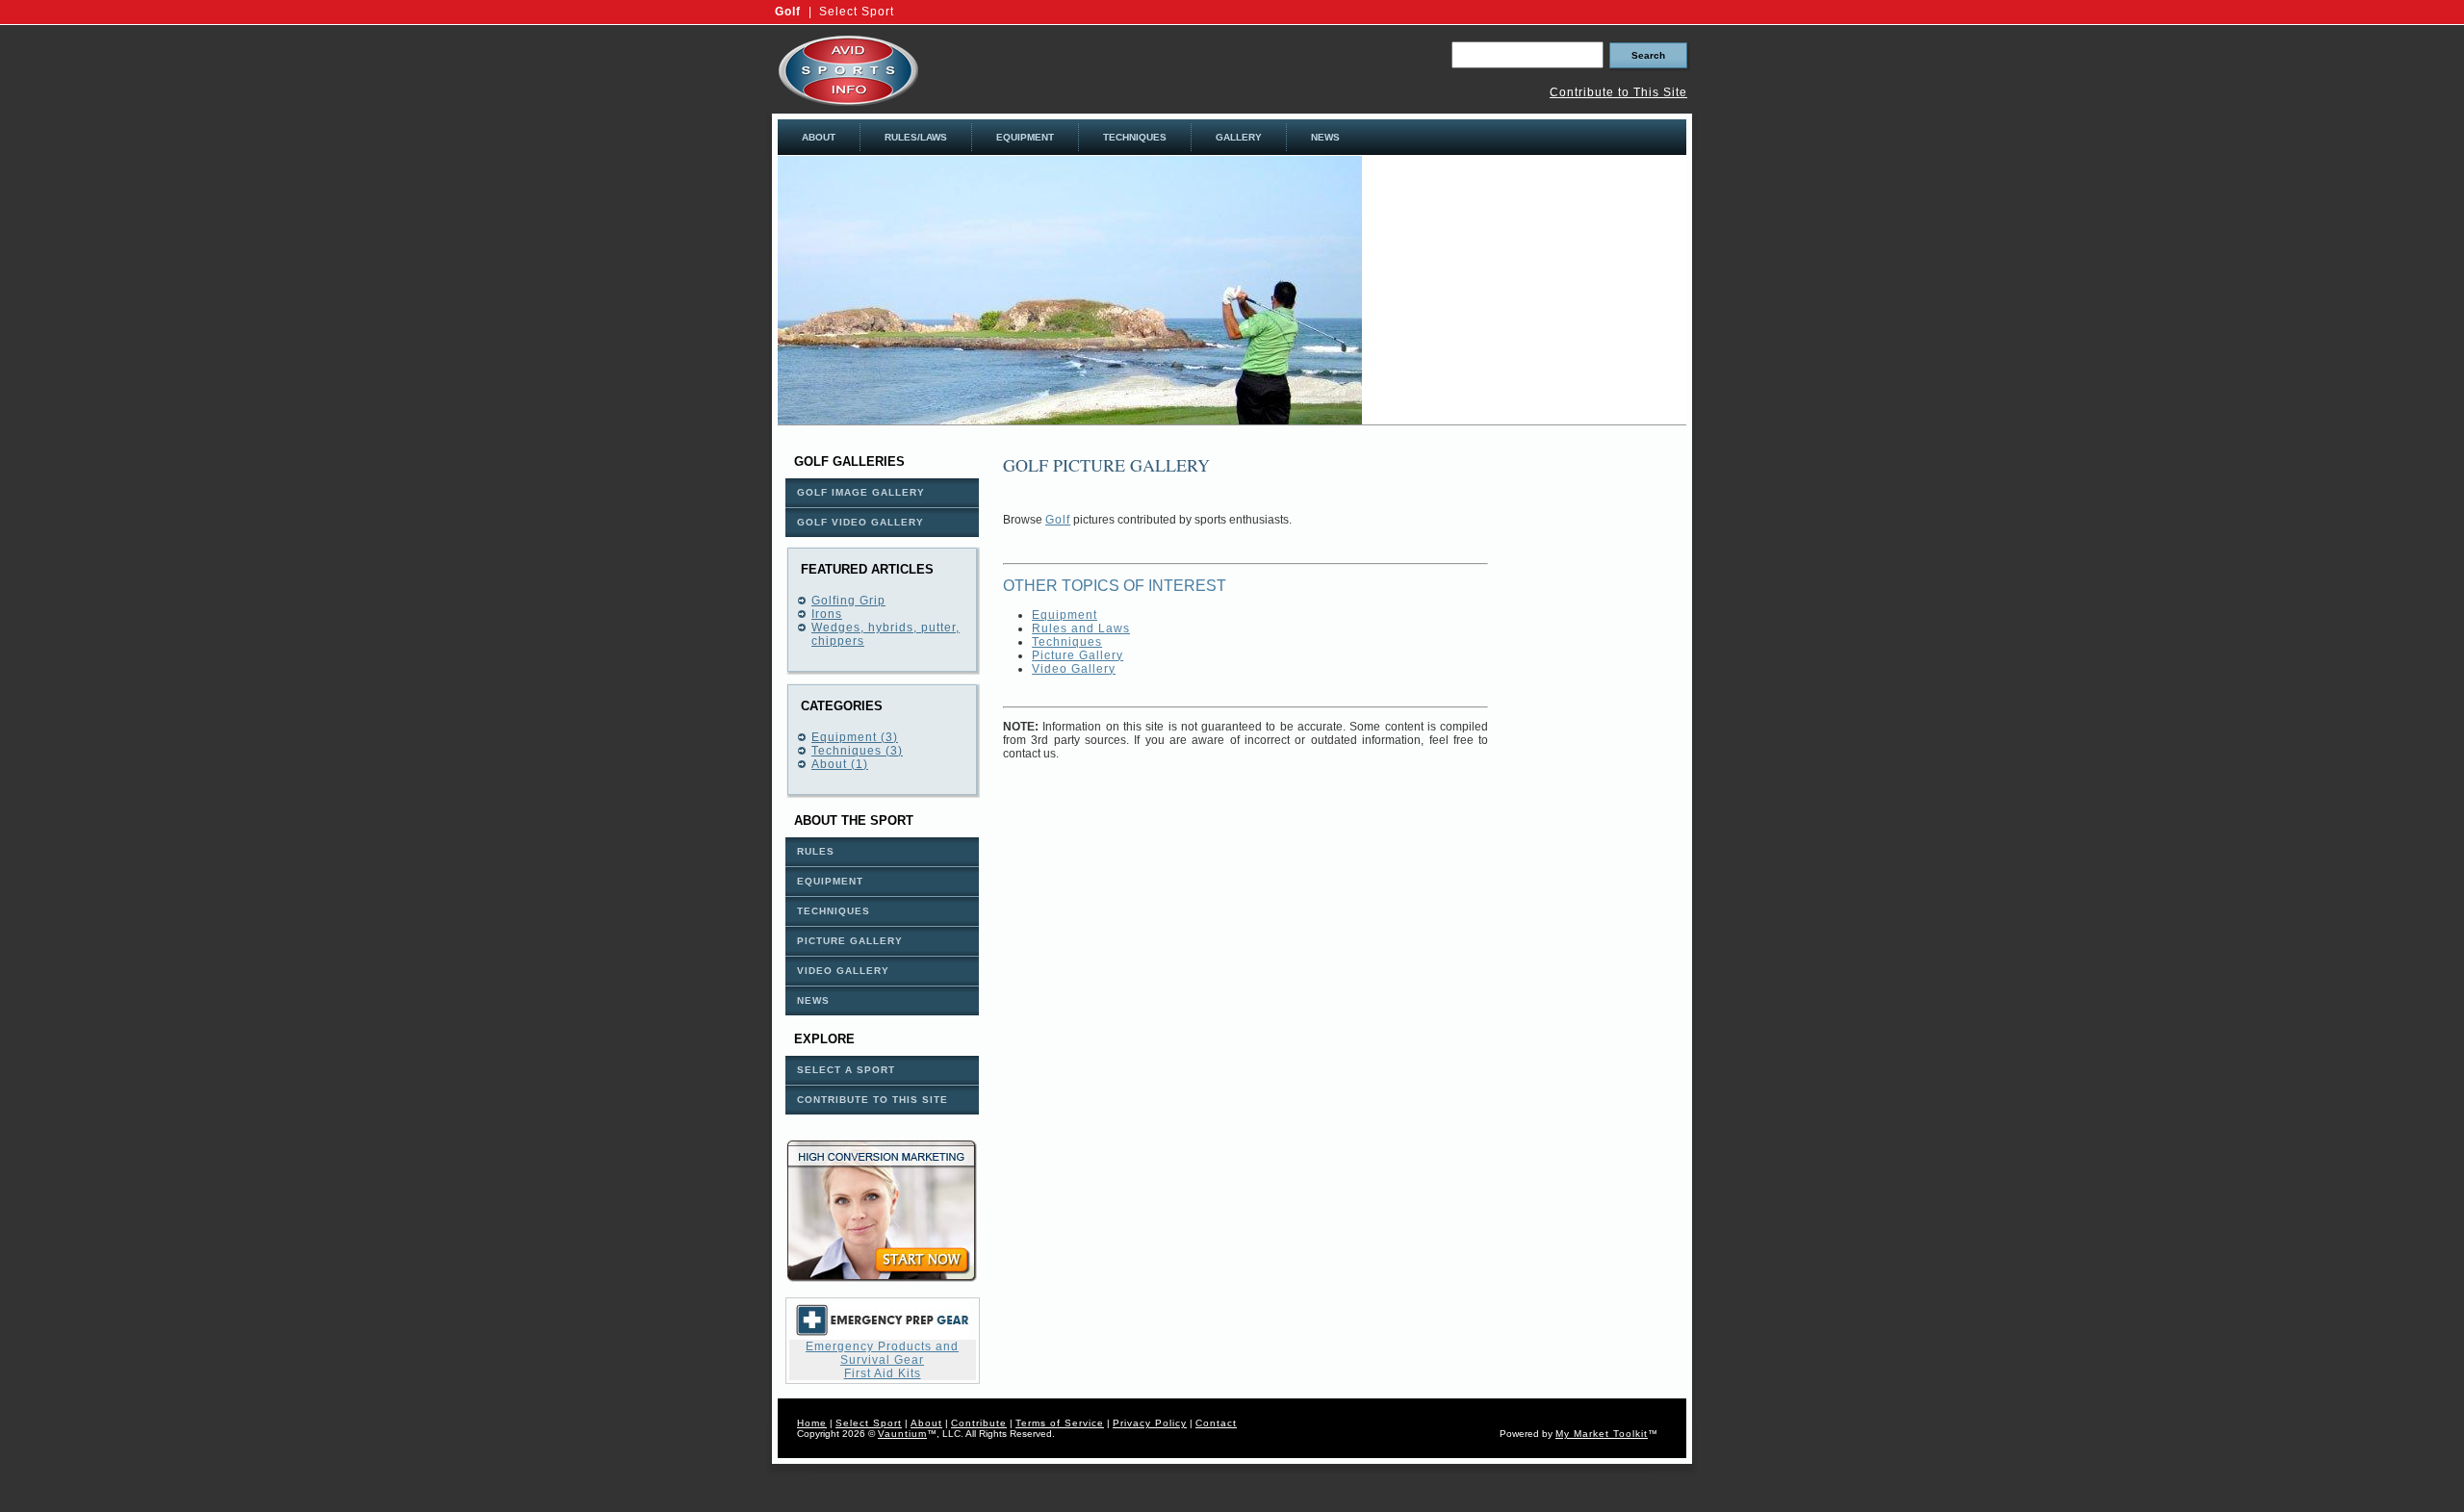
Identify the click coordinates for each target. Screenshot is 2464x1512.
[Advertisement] (1525, 291)
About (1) (840, 764)
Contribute (979, 1423)
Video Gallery (1074, 669)
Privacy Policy (1150, 1423)
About (926, 1423)
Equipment (1065, 615)
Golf (788, 12)
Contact (1216, 1423)
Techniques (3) (857, 751)
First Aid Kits (883, 1373)
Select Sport (857, 12)
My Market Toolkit (1602, 1434)
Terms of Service (1060, 1423)
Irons (827, 614)
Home (812, 1423)
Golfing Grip (848, 601)
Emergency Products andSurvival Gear (882, 1353)
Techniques (1067, 642)
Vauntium (902, 1434)
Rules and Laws (1081, 628)
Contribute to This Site (1618, 92)
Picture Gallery (1078, 655)
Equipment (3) (855, 737)
